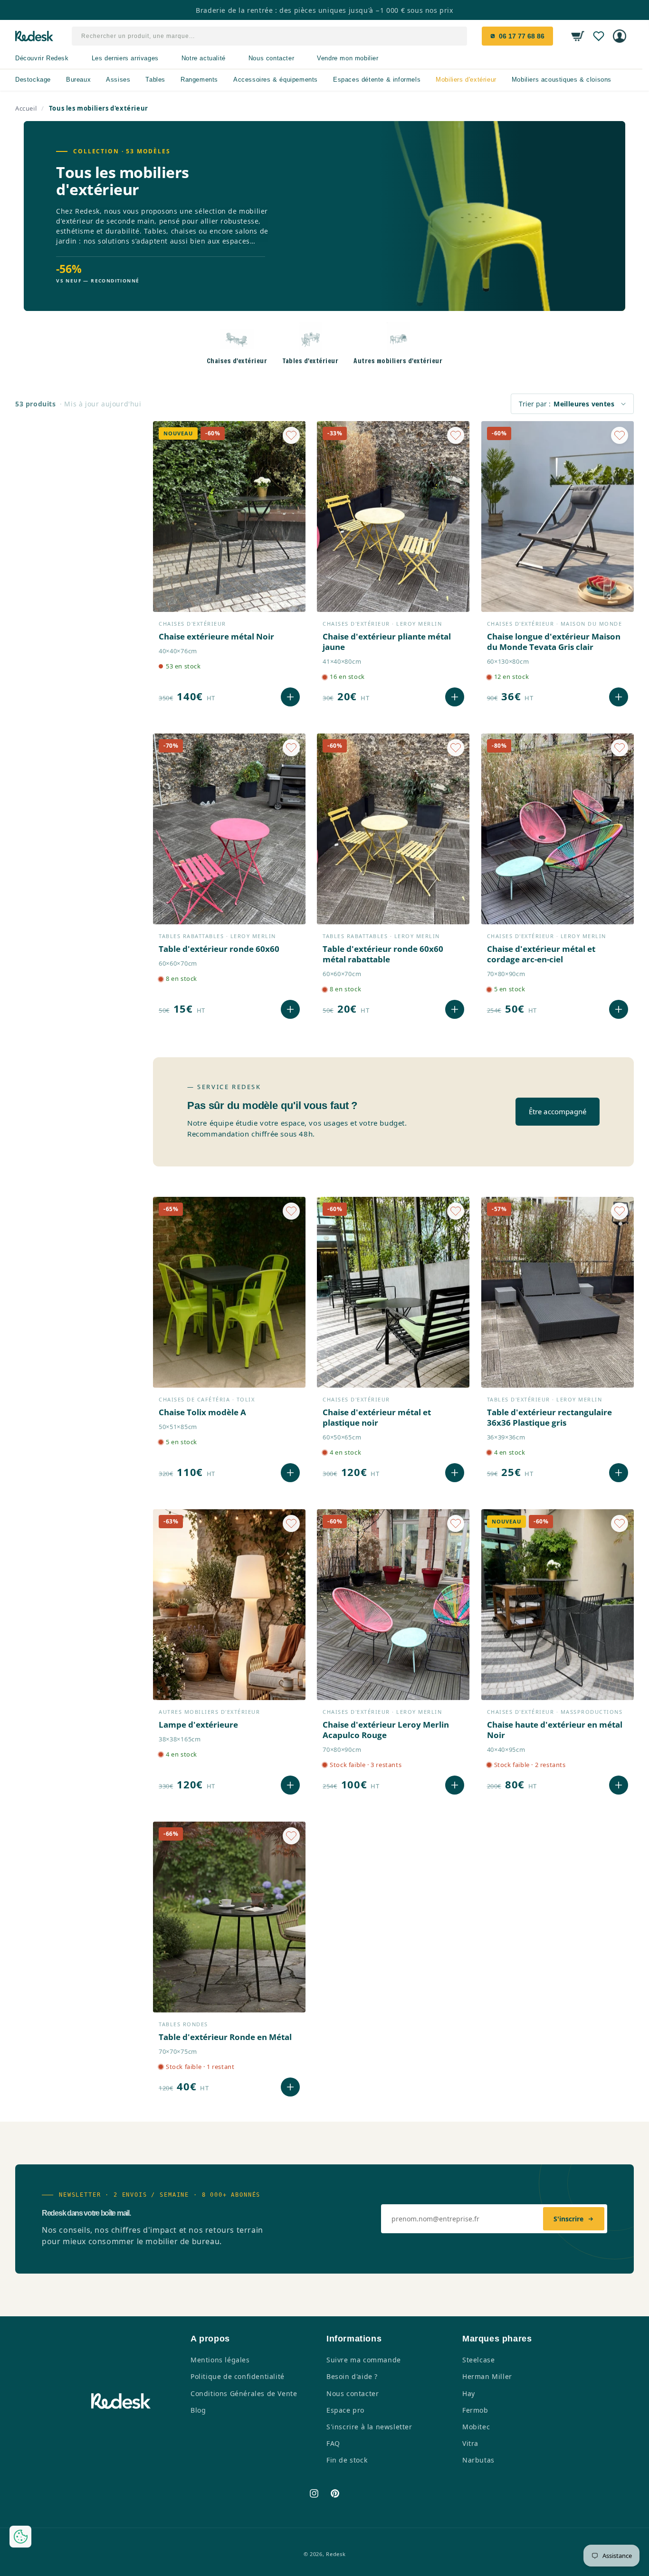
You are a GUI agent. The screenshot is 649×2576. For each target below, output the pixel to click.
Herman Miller (487, 2376)
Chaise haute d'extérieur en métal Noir (555, 1730)
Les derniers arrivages (125, 58)
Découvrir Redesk (42, 58)
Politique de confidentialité (238, 2376)
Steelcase (478, 2360)
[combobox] (270, 36)
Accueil (26, 108)
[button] (578, 36)
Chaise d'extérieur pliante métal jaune (387, 642)
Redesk (336, 2554)
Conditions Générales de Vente (244, 2393)
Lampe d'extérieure (198, 1725)
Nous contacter (271, 58)
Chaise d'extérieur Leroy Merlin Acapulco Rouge (386, 1730)
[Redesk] (34, 36)
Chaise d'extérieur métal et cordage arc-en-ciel (541, 954)
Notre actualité (204, 58)
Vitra (470, 2443)
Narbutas (478, 2460)
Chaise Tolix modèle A (202, 1412)
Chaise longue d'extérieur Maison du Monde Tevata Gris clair (554, 642)
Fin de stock (347, 2460)
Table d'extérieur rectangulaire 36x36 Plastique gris (549, 1418)
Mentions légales (220, 2360)
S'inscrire (568, 2219)
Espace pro (345, 2410)
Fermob (475, 2410)
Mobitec (476, 2427)
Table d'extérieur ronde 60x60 (219, 949)
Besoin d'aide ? (352, 2376)
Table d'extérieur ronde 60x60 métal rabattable (383, 954)
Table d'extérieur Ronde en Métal (225, 2037)
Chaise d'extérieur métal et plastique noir (377, 1418)
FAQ (333, 2443)
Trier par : (535, 404)
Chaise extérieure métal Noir (216, 637)
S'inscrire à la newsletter (369, 2427)
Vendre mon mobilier (348, 58)
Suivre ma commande (364, 2360)
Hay (469, 2393)
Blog (198, 2410)
